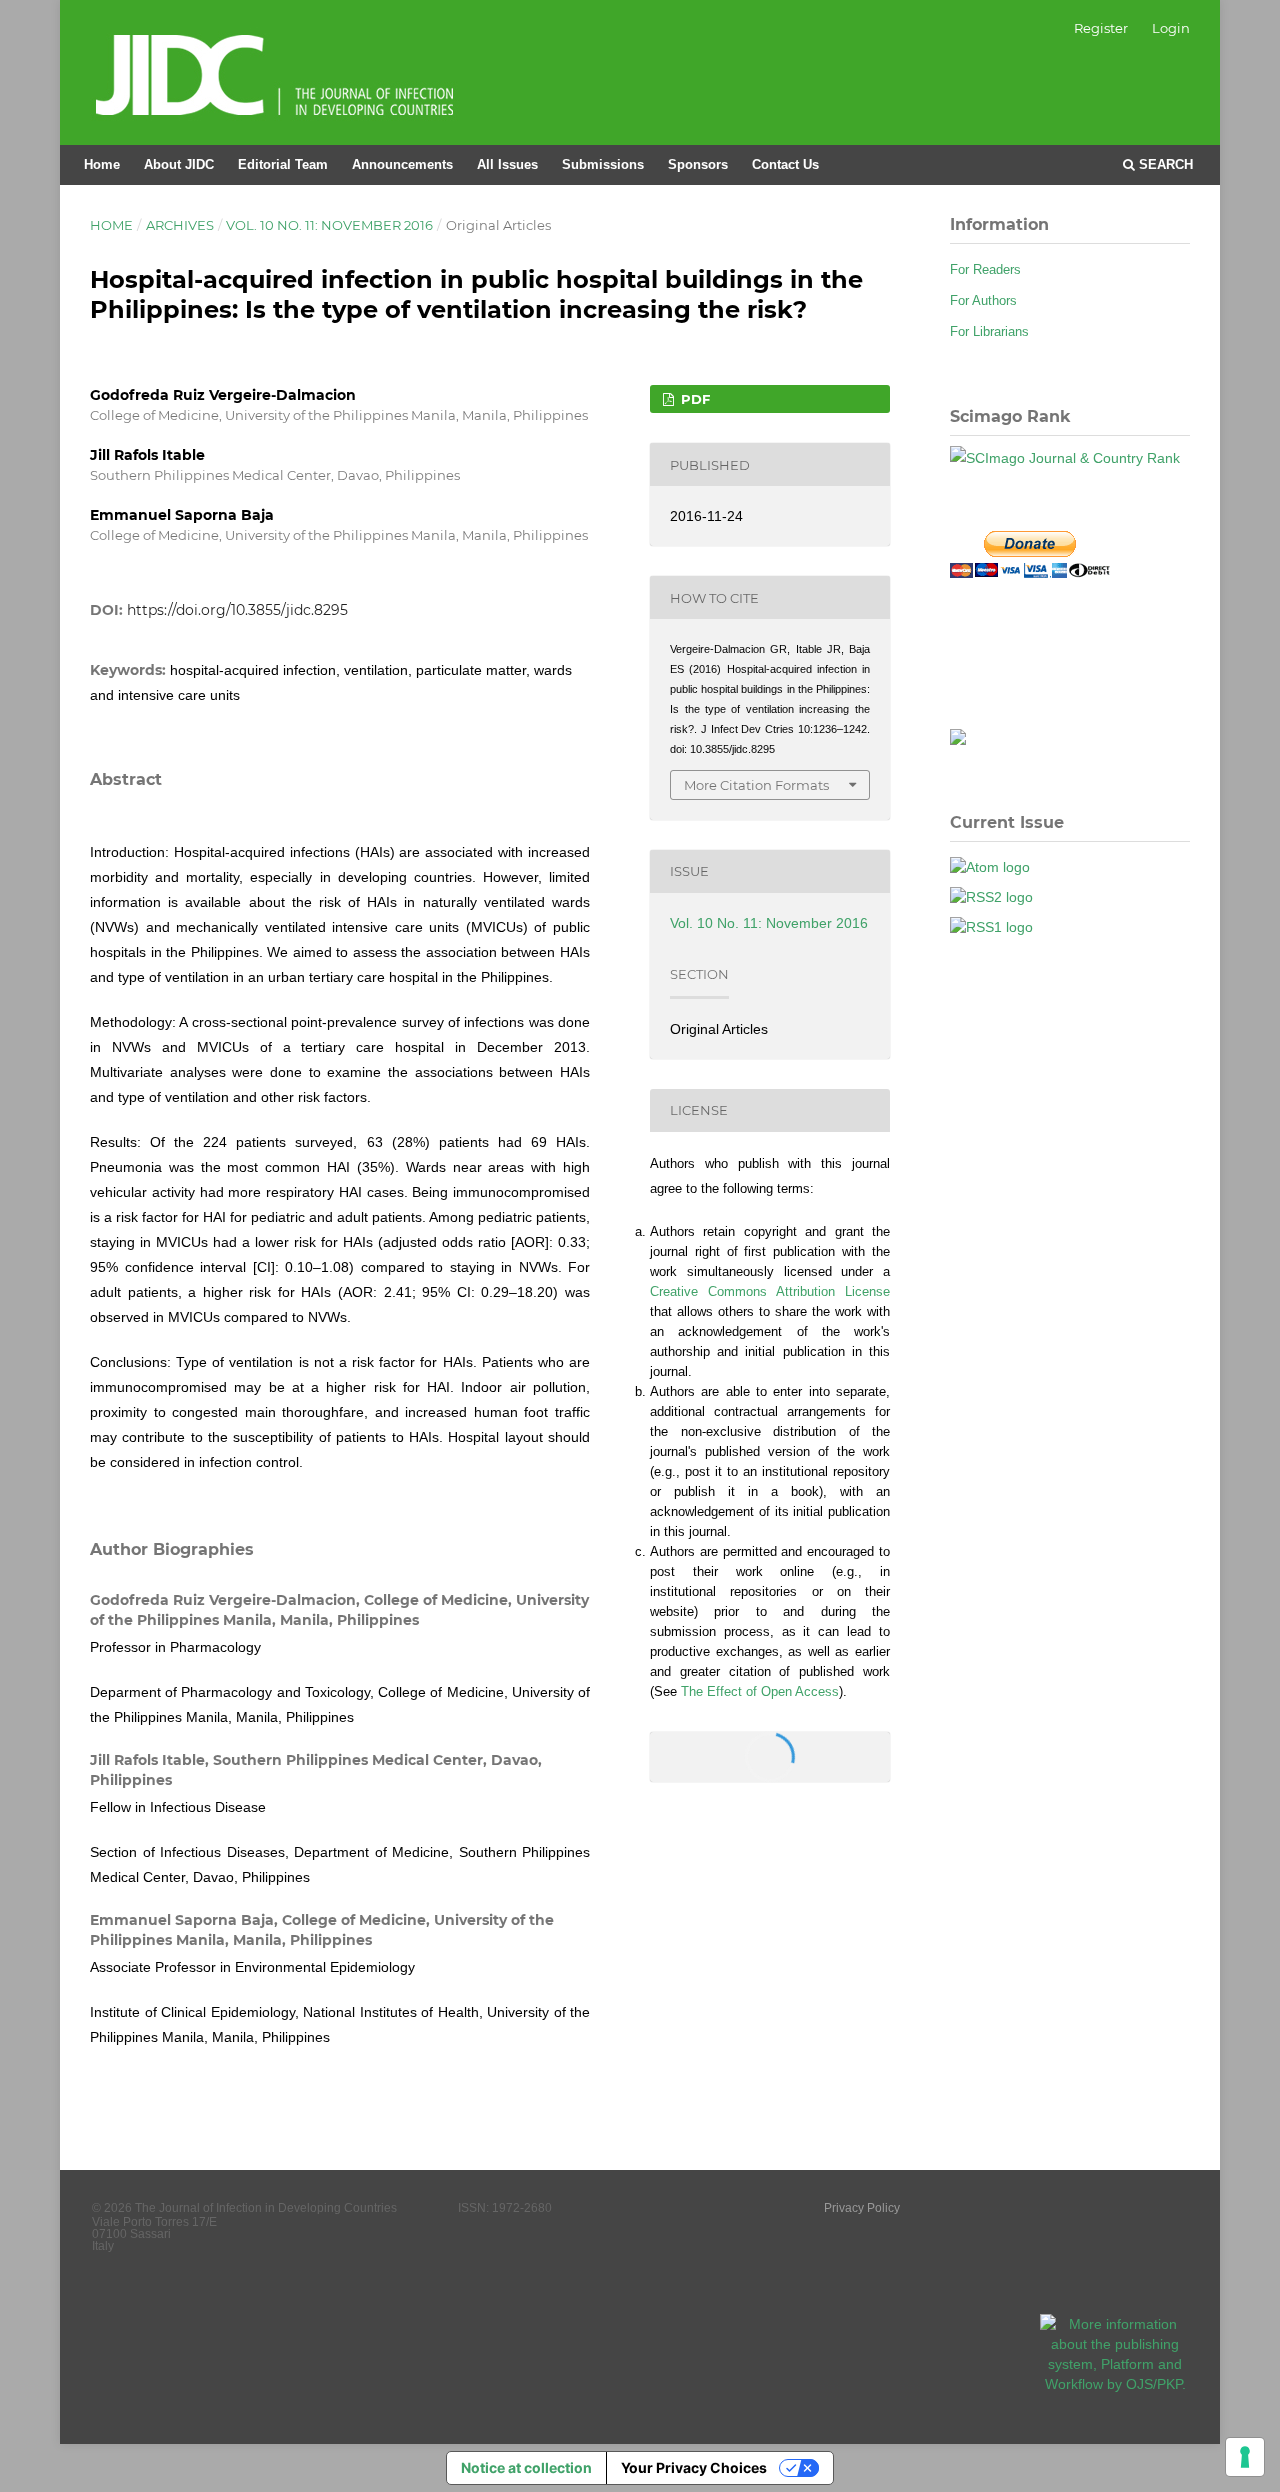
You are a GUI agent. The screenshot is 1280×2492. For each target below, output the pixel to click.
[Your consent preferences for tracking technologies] (1245, 2457)
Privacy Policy (862, 2208)
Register (1101, 28)
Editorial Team (283, 164)
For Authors (983, 300)
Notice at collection (526, 2467)
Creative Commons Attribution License (770, 1291)
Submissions (603, 164)
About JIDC (179, 164)
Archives (180, 225)
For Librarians (989, 331)
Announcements (402, 164)
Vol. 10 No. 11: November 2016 (329, 225)
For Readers (985, 269)
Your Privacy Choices (694, 2467)
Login (1171, 28)
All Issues (507, 164)
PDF (693, 399)
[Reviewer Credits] (958, 740)
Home (102, 164)
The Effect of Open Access (760, 1691)
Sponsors (698, 164)
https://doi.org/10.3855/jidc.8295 (237, 610)
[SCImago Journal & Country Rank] (1065, 458)
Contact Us (785, 164)
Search (1164, 164)
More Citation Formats (756, 785)
